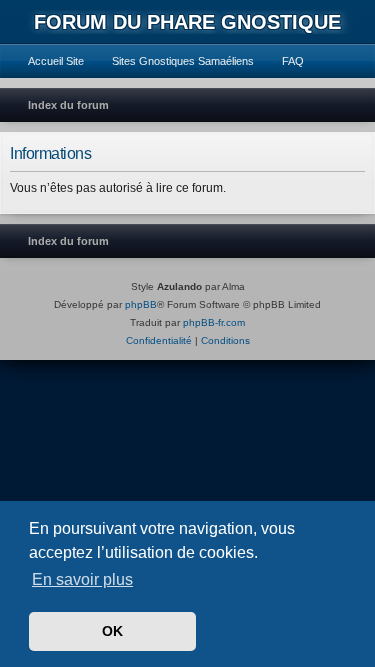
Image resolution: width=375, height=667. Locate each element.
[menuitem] (47, 61)
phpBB (141, 304)
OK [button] (112, 631)
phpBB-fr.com (214, 322)
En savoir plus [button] (82, 579)
